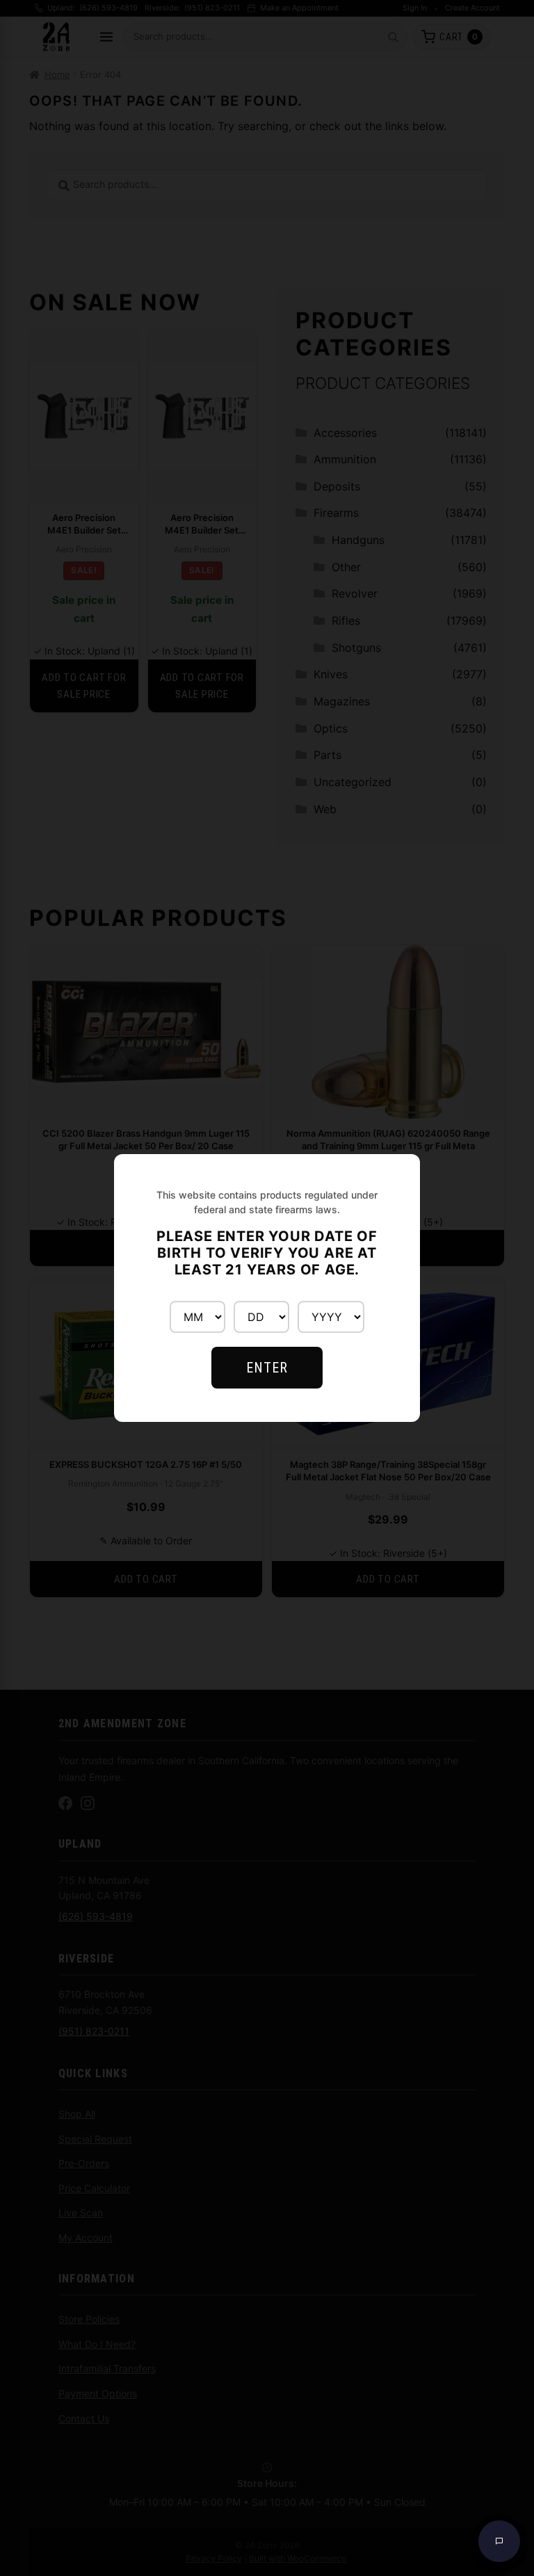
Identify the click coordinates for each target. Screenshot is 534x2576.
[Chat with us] (499, 2541)
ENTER (267, 1368)
